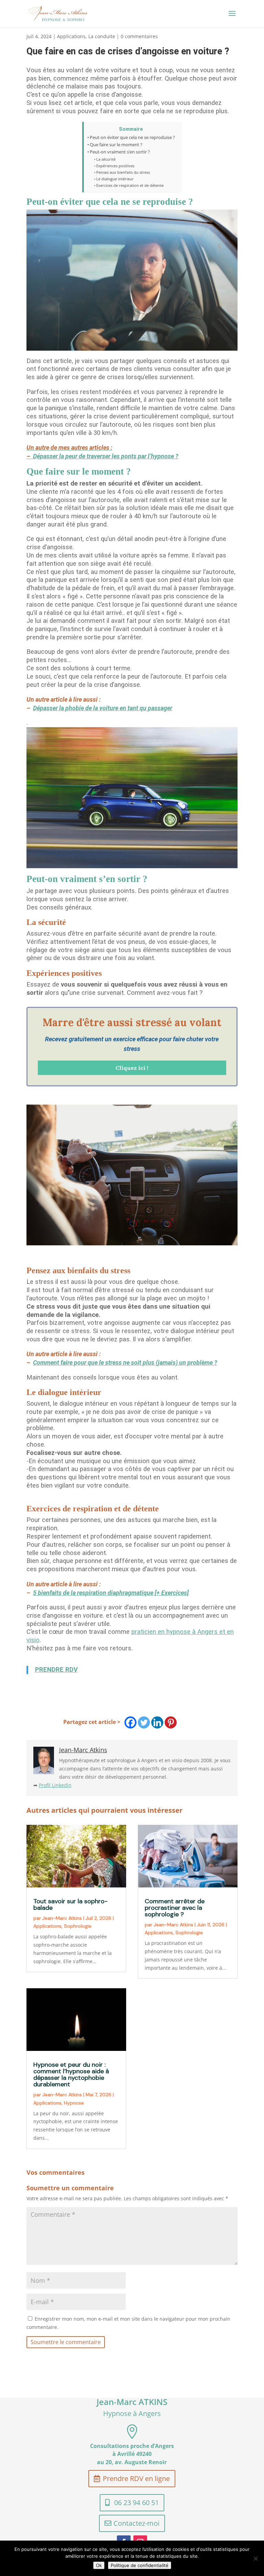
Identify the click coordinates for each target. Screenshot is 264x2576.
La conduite (102, 36)
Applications (71, 36)
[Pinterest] (171, 1722)
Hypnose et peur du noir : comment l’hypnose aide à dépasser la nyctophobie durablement (71, 2074)
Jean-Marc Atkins (62, 1918)
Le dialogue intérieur (115, 179)
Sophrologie (78, 1926)
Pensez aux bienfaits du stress (123, 172)
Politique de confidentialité (140, 2565)
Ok (99, 2565)
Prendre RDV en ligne (136, 2478)
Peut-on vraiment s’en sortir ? (120, 152)
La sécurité (106, 159)
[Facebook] (130, 1722)
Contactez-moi (136, 2523)
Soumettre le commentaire (66, 2342)
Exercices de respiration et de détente (130, 185)
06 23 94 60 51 (136, 2503)
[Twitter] (144, 1722)
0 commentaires (139, 36)
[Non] (255, 2558)
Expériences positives (115, 166)
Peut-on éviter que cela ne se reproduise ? (132, 137)
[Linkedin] (157, 1722)
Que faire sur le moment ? (116, 145)
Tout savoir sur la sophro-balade (70, 1904)
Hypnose (74, 2103)
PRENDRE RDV (56, 1670)
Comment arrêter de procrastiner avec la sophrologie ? (175, 1908)
